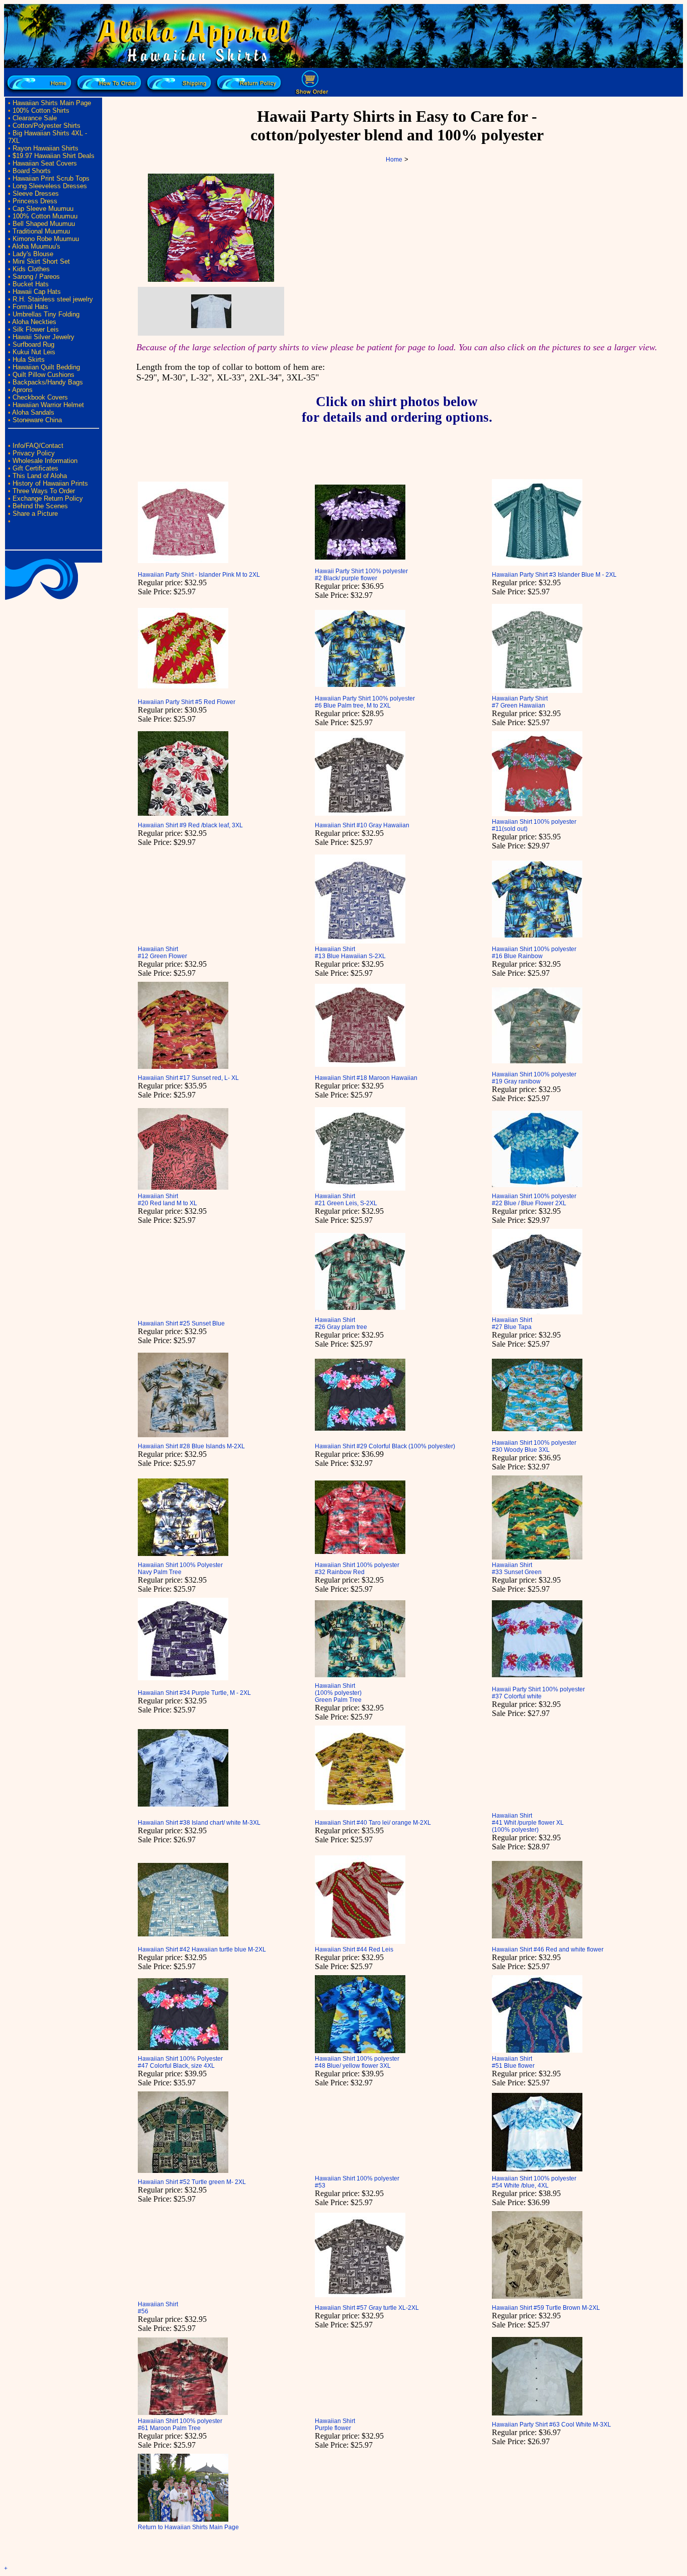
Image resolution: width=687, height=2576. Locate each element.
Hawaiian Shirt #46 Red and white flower (548, 1949)
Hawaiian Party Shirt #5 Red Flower (187, 702)
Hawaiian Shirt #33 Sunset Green (517, 1569)
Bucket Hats (31, 284)
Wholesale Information (45, 461)
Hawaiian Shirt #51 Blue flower (513, 2062)
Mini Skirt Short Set (41, 261)
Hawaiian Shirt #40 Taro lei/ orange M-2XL (373, 1823)
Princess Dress (35, 201)
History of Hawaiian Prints (50, 483)
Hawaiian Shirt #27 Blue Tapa (512, 1323)
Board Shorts (32, 171)
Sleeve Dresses (36, 193)
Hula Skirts (29, 360)
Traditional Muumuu (41, 231)
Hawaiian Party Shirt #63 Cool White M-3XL (551, 2425)
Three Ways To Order (44, 491)
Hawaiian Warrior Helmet (48, 405)
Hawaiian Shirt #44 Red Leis (354, 1949)
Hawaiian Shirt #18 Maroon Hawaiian (366, 1078)
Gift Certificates (35, 468)
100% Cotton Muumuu (45, 216)
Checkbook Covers (40, 397)
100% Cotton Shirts (41, 110)
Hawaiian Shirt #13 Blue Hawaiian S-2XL (350, 953)
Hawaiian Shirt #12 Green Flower (162, 953)
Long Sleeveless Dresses (50, 186)
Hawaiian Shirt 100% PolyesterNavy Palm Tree (180, 1569)
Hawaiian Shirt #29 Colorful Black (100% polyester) (385, 1446)
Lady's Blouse (33, 254)
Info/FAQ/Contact (38, 446)
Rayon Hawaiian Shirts (46, 148)
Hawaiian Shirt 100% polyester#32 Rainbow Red (357, 1569)
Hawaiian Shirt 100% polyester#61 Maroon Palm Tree (180, 2425)
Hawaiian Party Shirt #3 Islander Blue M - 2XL (554, 575)
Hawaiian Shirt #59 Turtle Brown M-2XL (546, 2308)
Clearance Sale (35, 118)
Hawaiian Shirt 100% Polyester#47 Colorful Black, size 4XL (180, 2062)
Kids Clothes (31, 269)
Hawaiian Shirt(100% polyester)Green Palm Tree (338, 1693)
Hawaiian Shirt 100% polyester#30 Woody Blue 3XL (534, 1446)
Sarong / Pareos (36, 277)
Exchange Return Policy (48, 498)
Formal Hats (30, 307)
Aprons (22, 390)
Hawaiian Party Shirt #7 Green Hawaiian (520, 702)
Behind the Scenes (40, 506)
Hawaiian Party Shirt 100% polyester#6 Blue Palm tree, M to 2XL (365, 702)
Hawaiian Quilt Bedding (46, 367)
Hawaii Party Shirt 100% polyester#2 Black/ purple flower (361, 575)
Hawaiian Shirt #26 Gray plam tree (341, 1323)
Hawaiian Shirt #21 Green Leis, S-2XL (346, 1200)
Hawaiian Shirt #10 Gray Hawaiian (362, 825)
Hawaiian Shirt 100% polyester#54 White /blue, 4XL (534, 2182)
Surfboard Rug (33, 344)
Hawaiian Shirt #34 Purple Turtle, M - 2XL (194, 1693)
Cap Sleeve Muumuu (43, 209)
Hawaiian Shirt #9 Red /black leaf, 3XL (190, 825)
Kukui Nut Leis (34, 352)
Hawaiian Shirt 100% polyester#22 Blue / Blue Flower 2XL (534, 1200)
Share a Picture (35, 514)
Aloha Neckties (34, 322)
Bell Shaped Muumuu (44, 224)
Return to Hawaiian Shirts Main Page (188, 2527)
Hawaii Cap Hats (37, 292)
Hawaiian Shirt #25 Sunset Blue (181, 1323)
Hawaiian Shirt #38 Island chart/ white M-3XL (199, 1823)
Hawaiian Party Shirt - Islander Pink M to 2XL (199, 575)
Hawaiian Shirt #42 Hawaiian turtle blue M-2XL (202, 1949)
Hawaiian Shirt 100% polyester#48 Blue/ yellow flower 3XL (357, 2062)
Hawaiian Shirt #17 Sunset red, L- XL (188, 1078)
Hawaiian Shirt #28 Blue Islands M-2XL (191, 1446)
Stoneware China (37, 420)
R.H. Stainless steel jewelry (53, 299)
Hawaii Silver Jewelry (44, 337)
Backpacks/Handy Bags (48, 382)
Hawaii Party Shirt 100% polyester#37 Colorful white (538, 1693)
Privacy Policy (34, 453)
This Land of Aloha (40, 476)
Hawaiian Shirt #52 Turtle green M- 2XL (192, 2182)
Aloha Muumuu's (36, 246)
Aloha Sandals (33, 412)
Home (394, 160)
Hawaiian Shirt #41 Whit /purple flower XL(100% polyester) (528, 1823)
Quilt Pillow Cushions (44, 375)
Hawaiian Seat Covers (45, 163)
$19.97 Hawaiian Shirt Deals (54, 156)
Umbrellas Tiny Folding (46, 314)
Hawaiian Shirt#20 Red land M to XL (167, 1200)
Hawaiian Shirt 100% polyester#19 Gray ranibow (534, 1078)
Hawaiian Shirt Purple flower (335, 2425)
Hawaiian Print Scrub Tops (51, 178)
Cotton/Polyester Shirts (47, 126)
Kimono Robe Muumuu (46, 239)
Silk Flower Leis (36, 329)
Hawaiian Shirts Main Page (52, 103)
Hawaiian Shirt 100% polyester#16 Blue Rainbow (534, 953)
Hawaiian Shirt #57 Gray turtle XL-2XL (367, 2308)
